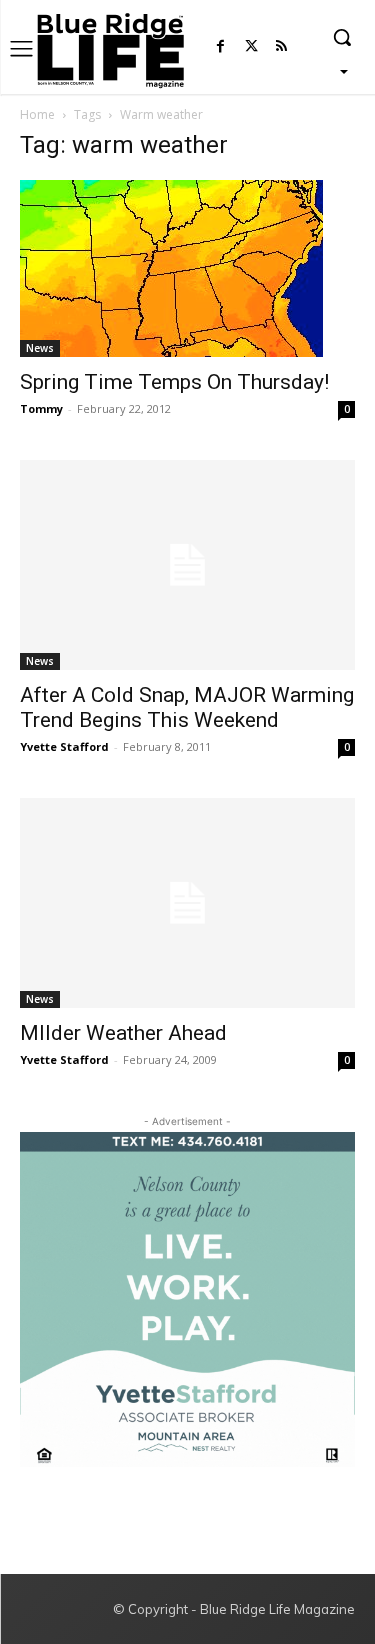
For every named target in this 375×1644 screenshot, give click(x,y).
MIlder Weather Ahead (123, 1033)
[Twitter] (251, 47)
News (40, 348)
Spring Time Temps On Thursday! (174, 382)
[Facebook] (220, 47)
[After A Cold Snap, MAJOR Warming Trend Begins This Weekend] (187, 565)
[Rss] (281, 47)
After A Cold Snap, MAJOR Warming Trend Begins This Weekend (187, 707)
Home (37, 114)
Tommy (41, 408)
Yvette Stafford (64, 746)
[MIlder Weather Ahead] (187, 903)
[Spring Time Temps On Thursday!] (187, 268)
